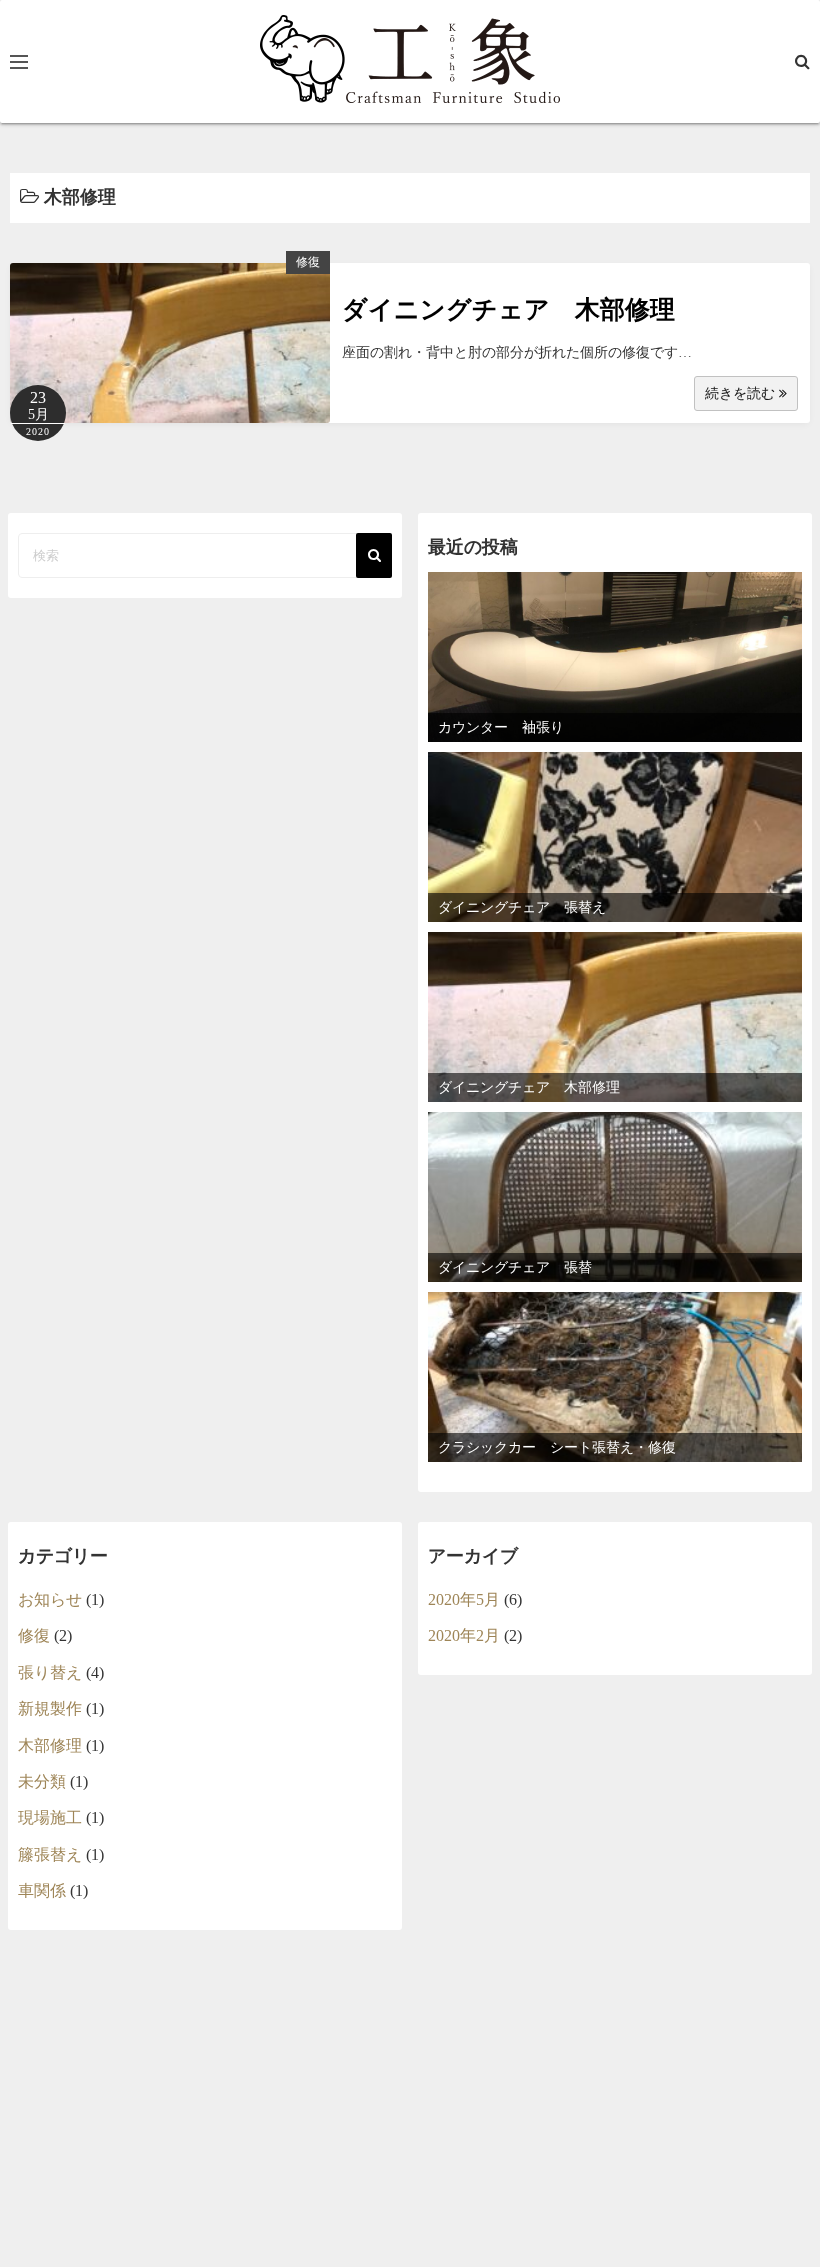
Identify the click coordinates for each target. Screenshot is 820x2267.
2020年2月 (464, 1635)
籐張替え (50, 1854)
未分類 (42, 1781)
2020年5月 (464, 1599)
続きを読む (742, 393)
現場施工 (50, 1817)
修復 (308, 262)
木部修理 (50, 1745)
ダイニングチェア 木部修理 (508, 309)
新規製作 (50, 1708)
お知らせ (50, 1599)
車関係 (42, 1890)
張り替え (50, 1672)
